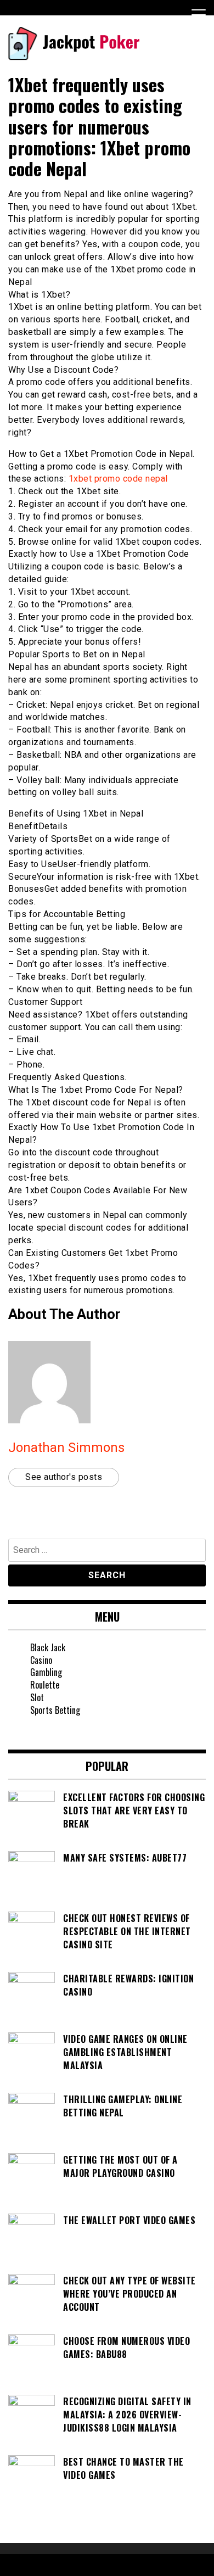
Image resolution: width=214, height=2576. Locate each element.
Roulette (45, 1685)
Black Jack (48, 1647)
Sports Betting (55, 1710)
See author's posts (64, 1477)
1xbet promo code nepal (118, 479)
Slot (37, 1697)
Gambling (46, 1672)
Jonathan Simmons (66, 1448)
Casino (41, 1660)
